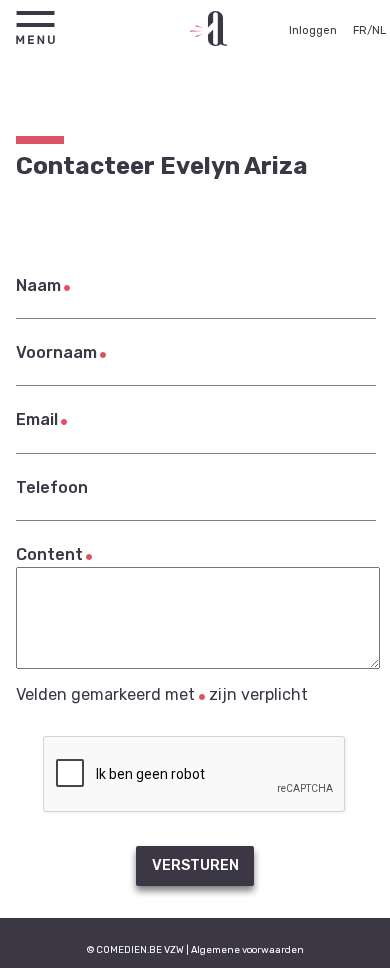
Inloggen (313, 30)
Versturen (195, 865)
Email (37, 419)
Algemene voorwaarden (247, 949)
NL (379, 30)
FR (360, 30)
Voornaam (56, 352)
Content (49, 554)
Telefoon (52, 487)
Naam (38, 285)
